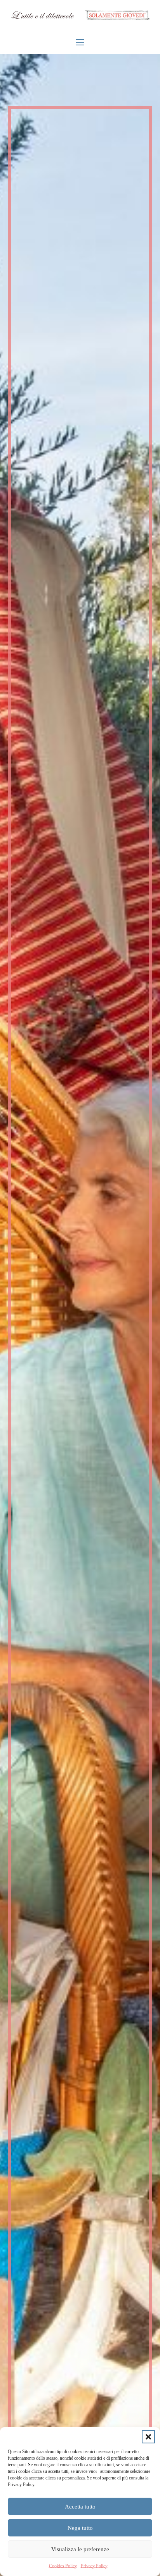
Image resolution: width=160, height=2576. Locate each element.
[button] (148, 2437)
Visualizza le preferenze (80, 2549)
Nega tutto (80, 2528)
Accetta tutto (80, 2507)
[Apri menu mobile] (80, 42)
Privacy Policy (94, 2566)
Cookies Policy (63, 2566)
